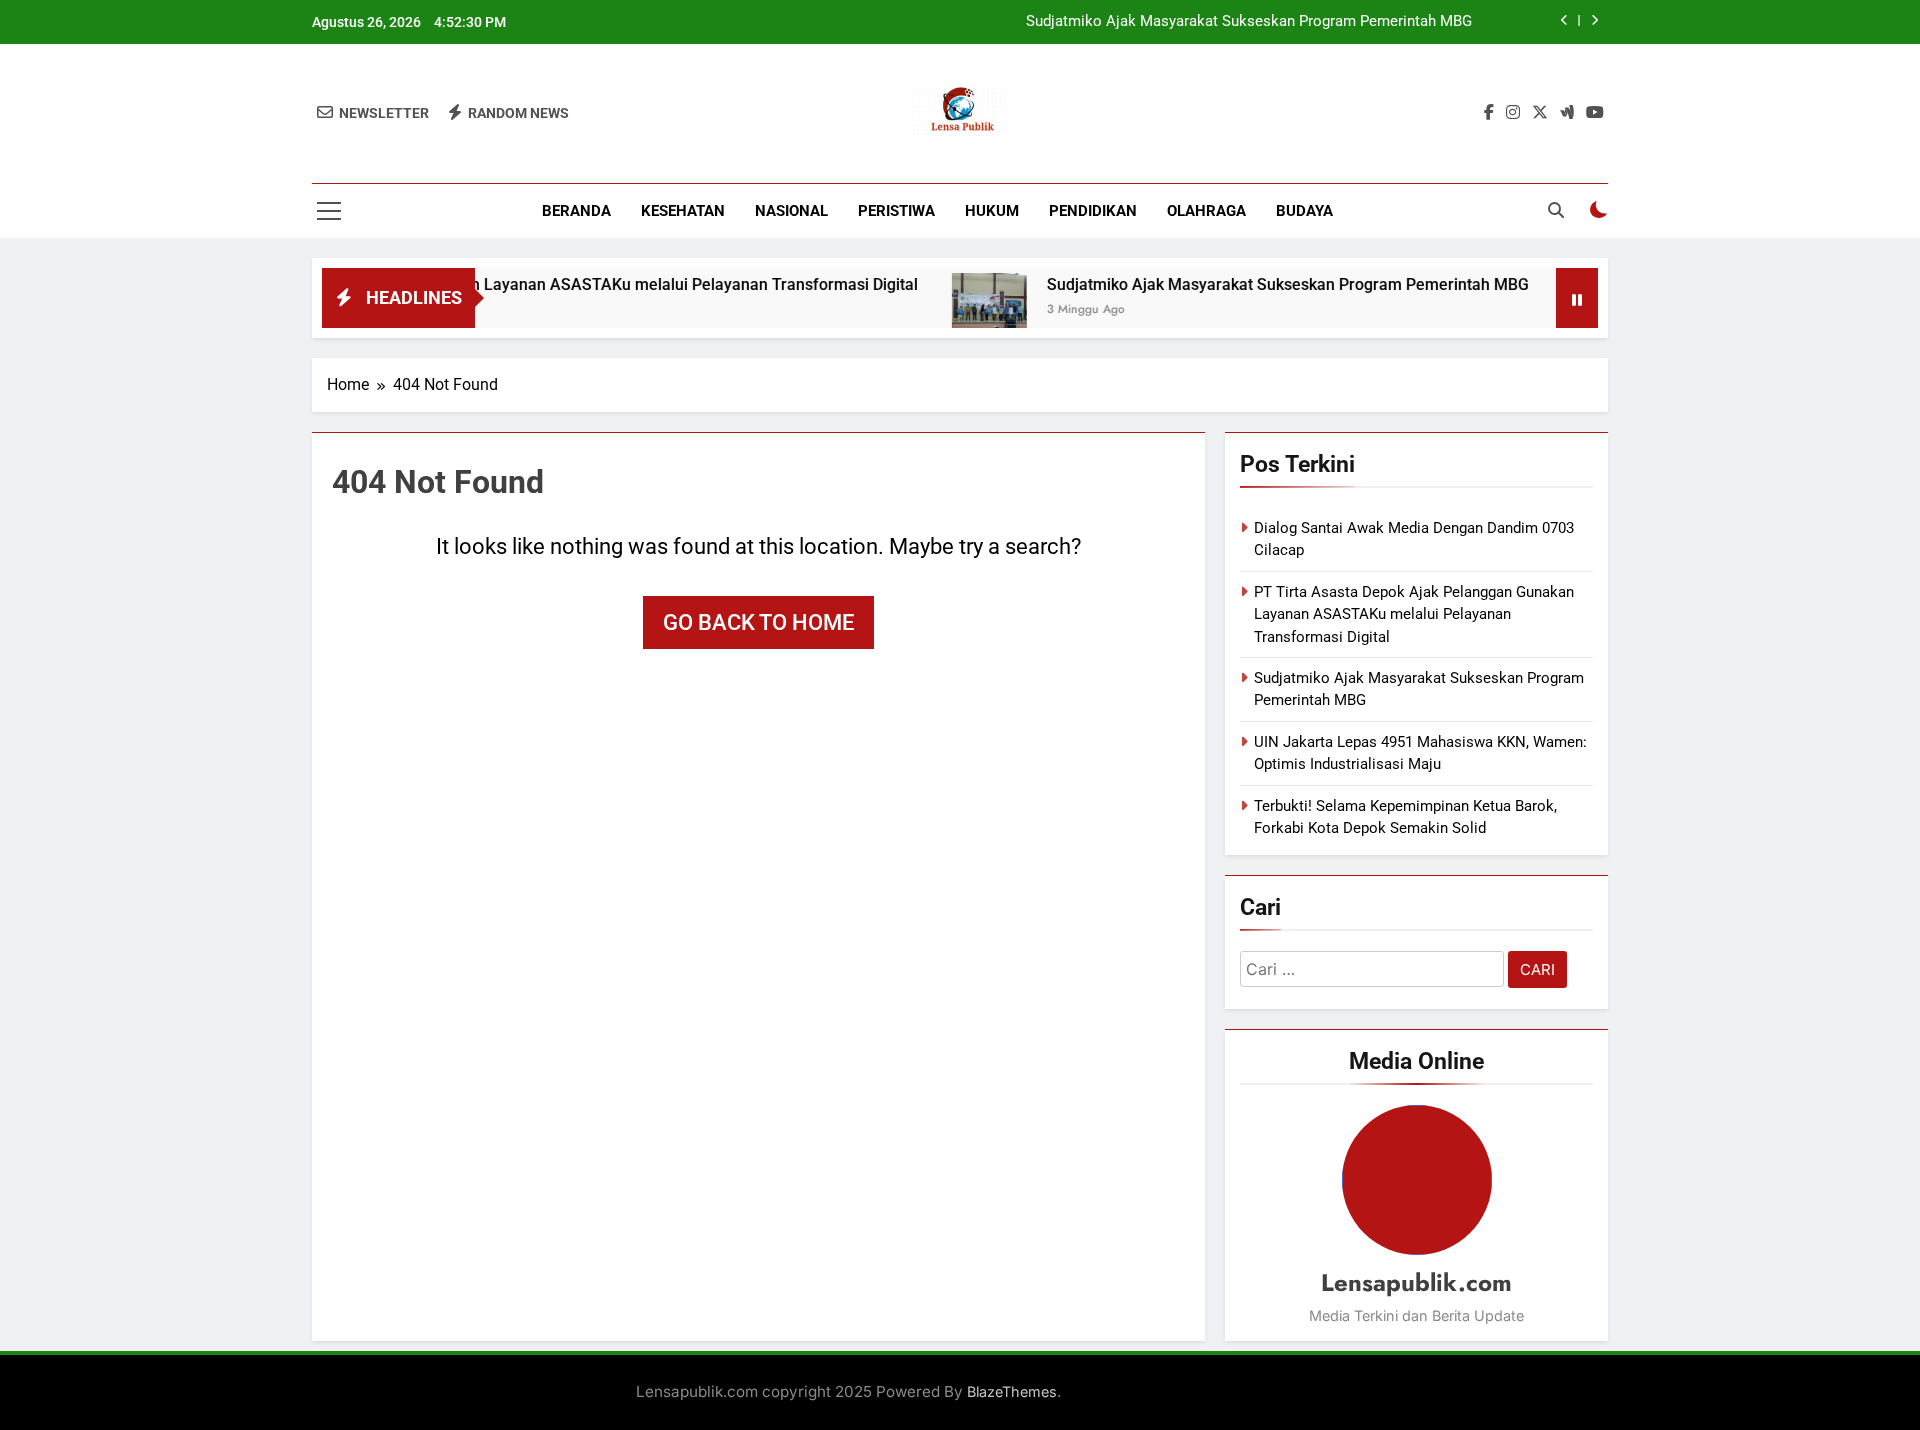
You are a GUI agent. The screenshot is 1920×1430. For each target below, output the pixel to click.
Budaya (1304, 211)
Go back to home (758, 622)
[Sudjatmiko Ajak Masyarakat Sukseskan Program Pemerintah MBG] (952, 310)
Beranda (576, 211)
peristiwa (896, 211)
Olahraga (1206, 211)
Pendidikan (1093, 211)
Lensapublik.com (1416, 1282)
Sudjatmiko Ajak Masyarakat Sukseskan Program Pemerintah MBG (1249, 22)
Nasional (791, 211)
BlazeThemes (1012, 1391)
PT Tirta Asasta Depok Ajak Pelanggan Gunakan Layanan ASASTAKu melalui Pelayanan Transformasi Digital (491, 284)
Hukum (992, 211)
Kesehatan (683, 211)
